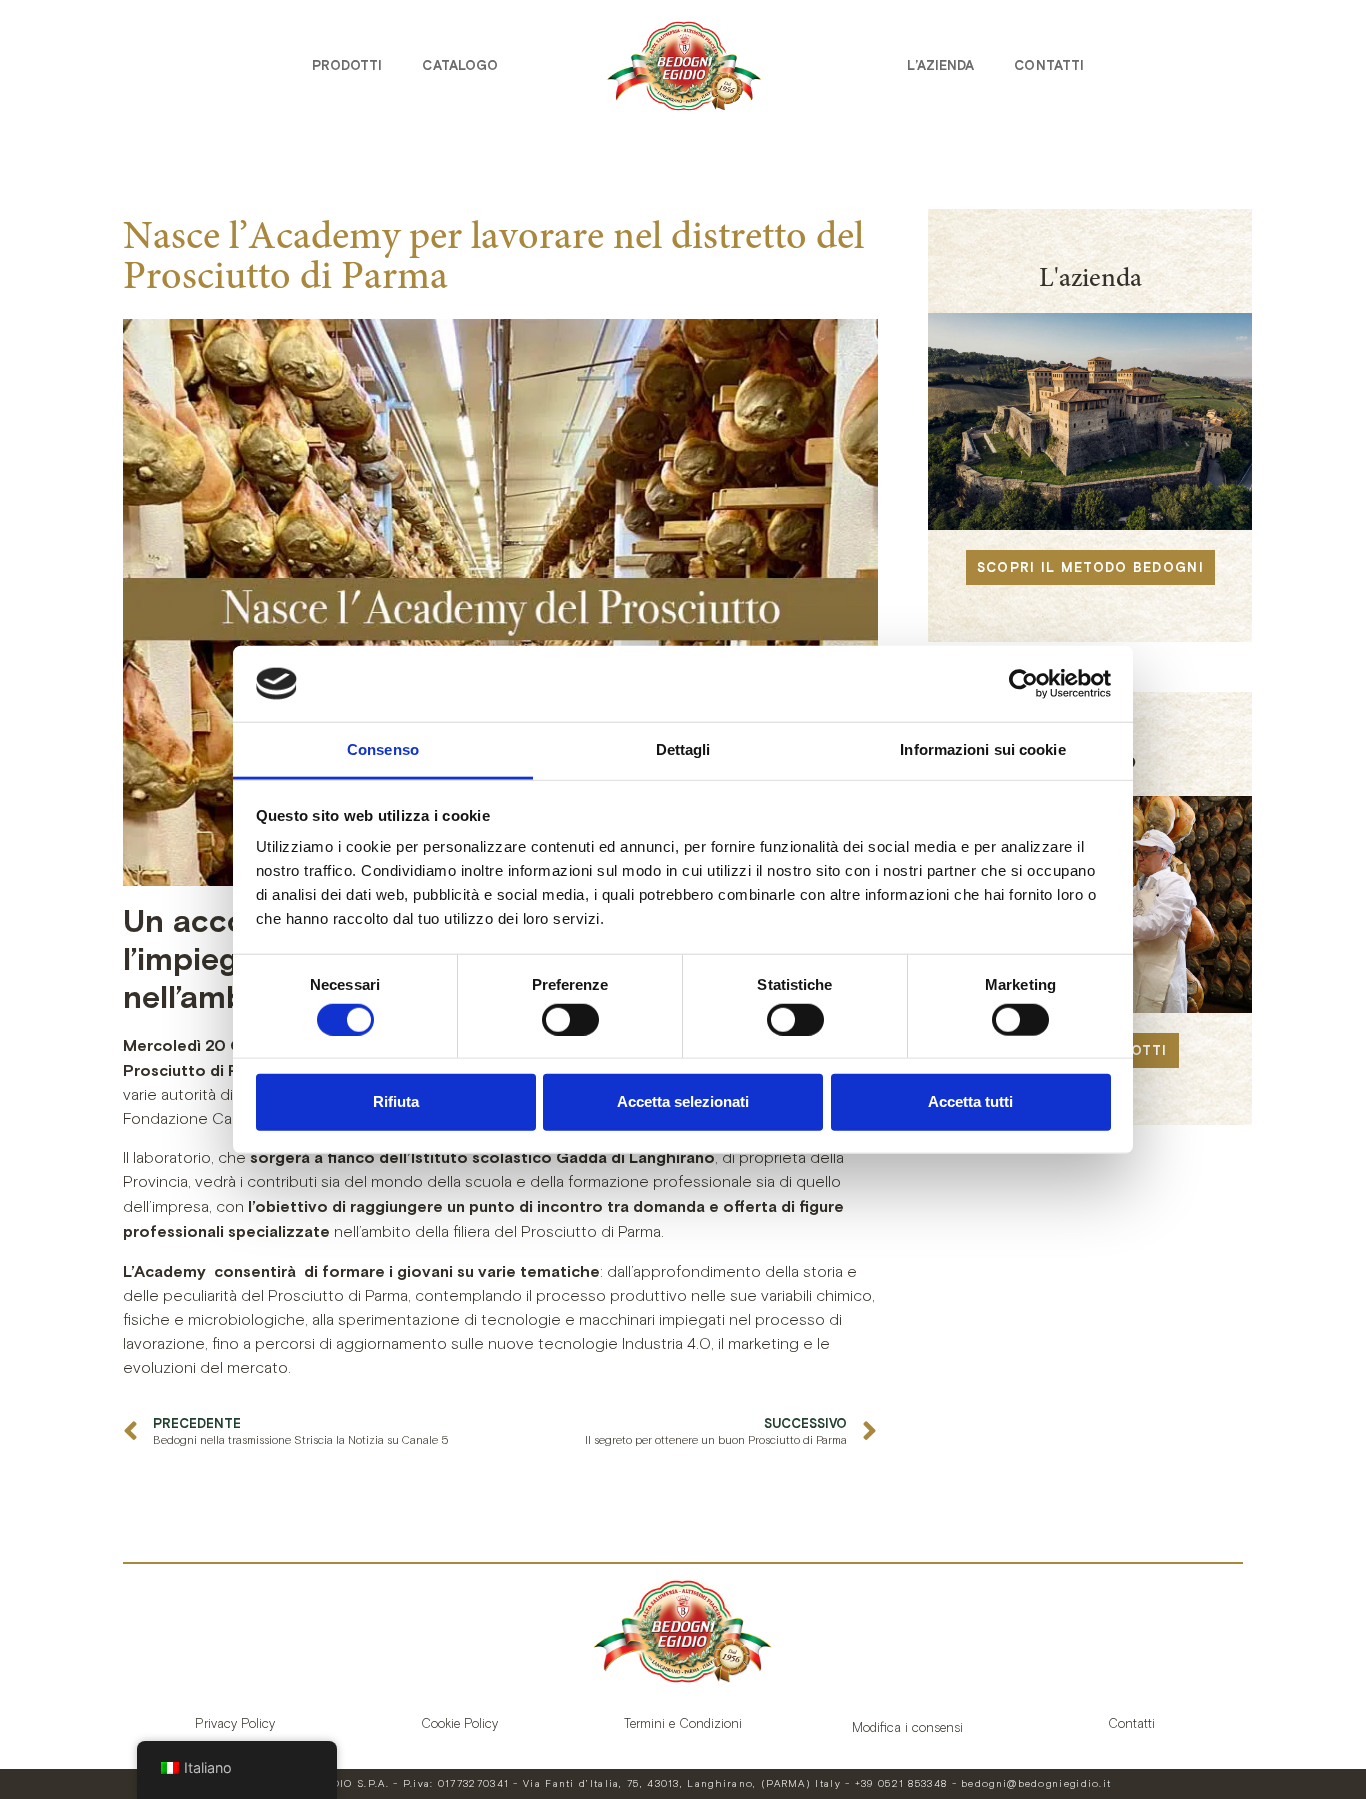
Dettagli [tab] (683, 749)
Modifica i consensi (907, 1727)
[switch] (570, 1019)
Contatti (1049, 65)
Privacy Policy (235, 1723)
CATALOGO (460, 65)
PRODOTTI (347, 65)
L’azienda (940, 65)
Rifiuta (396, 1101)
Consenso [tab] (383, 749)
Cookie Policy (459, 1723)
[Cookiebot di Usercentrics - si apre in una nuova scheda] (1023, 684)
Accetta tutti (970, 1101)
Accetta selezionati (683, 1101)
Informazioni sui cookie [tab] (982, 749)
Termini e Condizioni (683, 1723)
